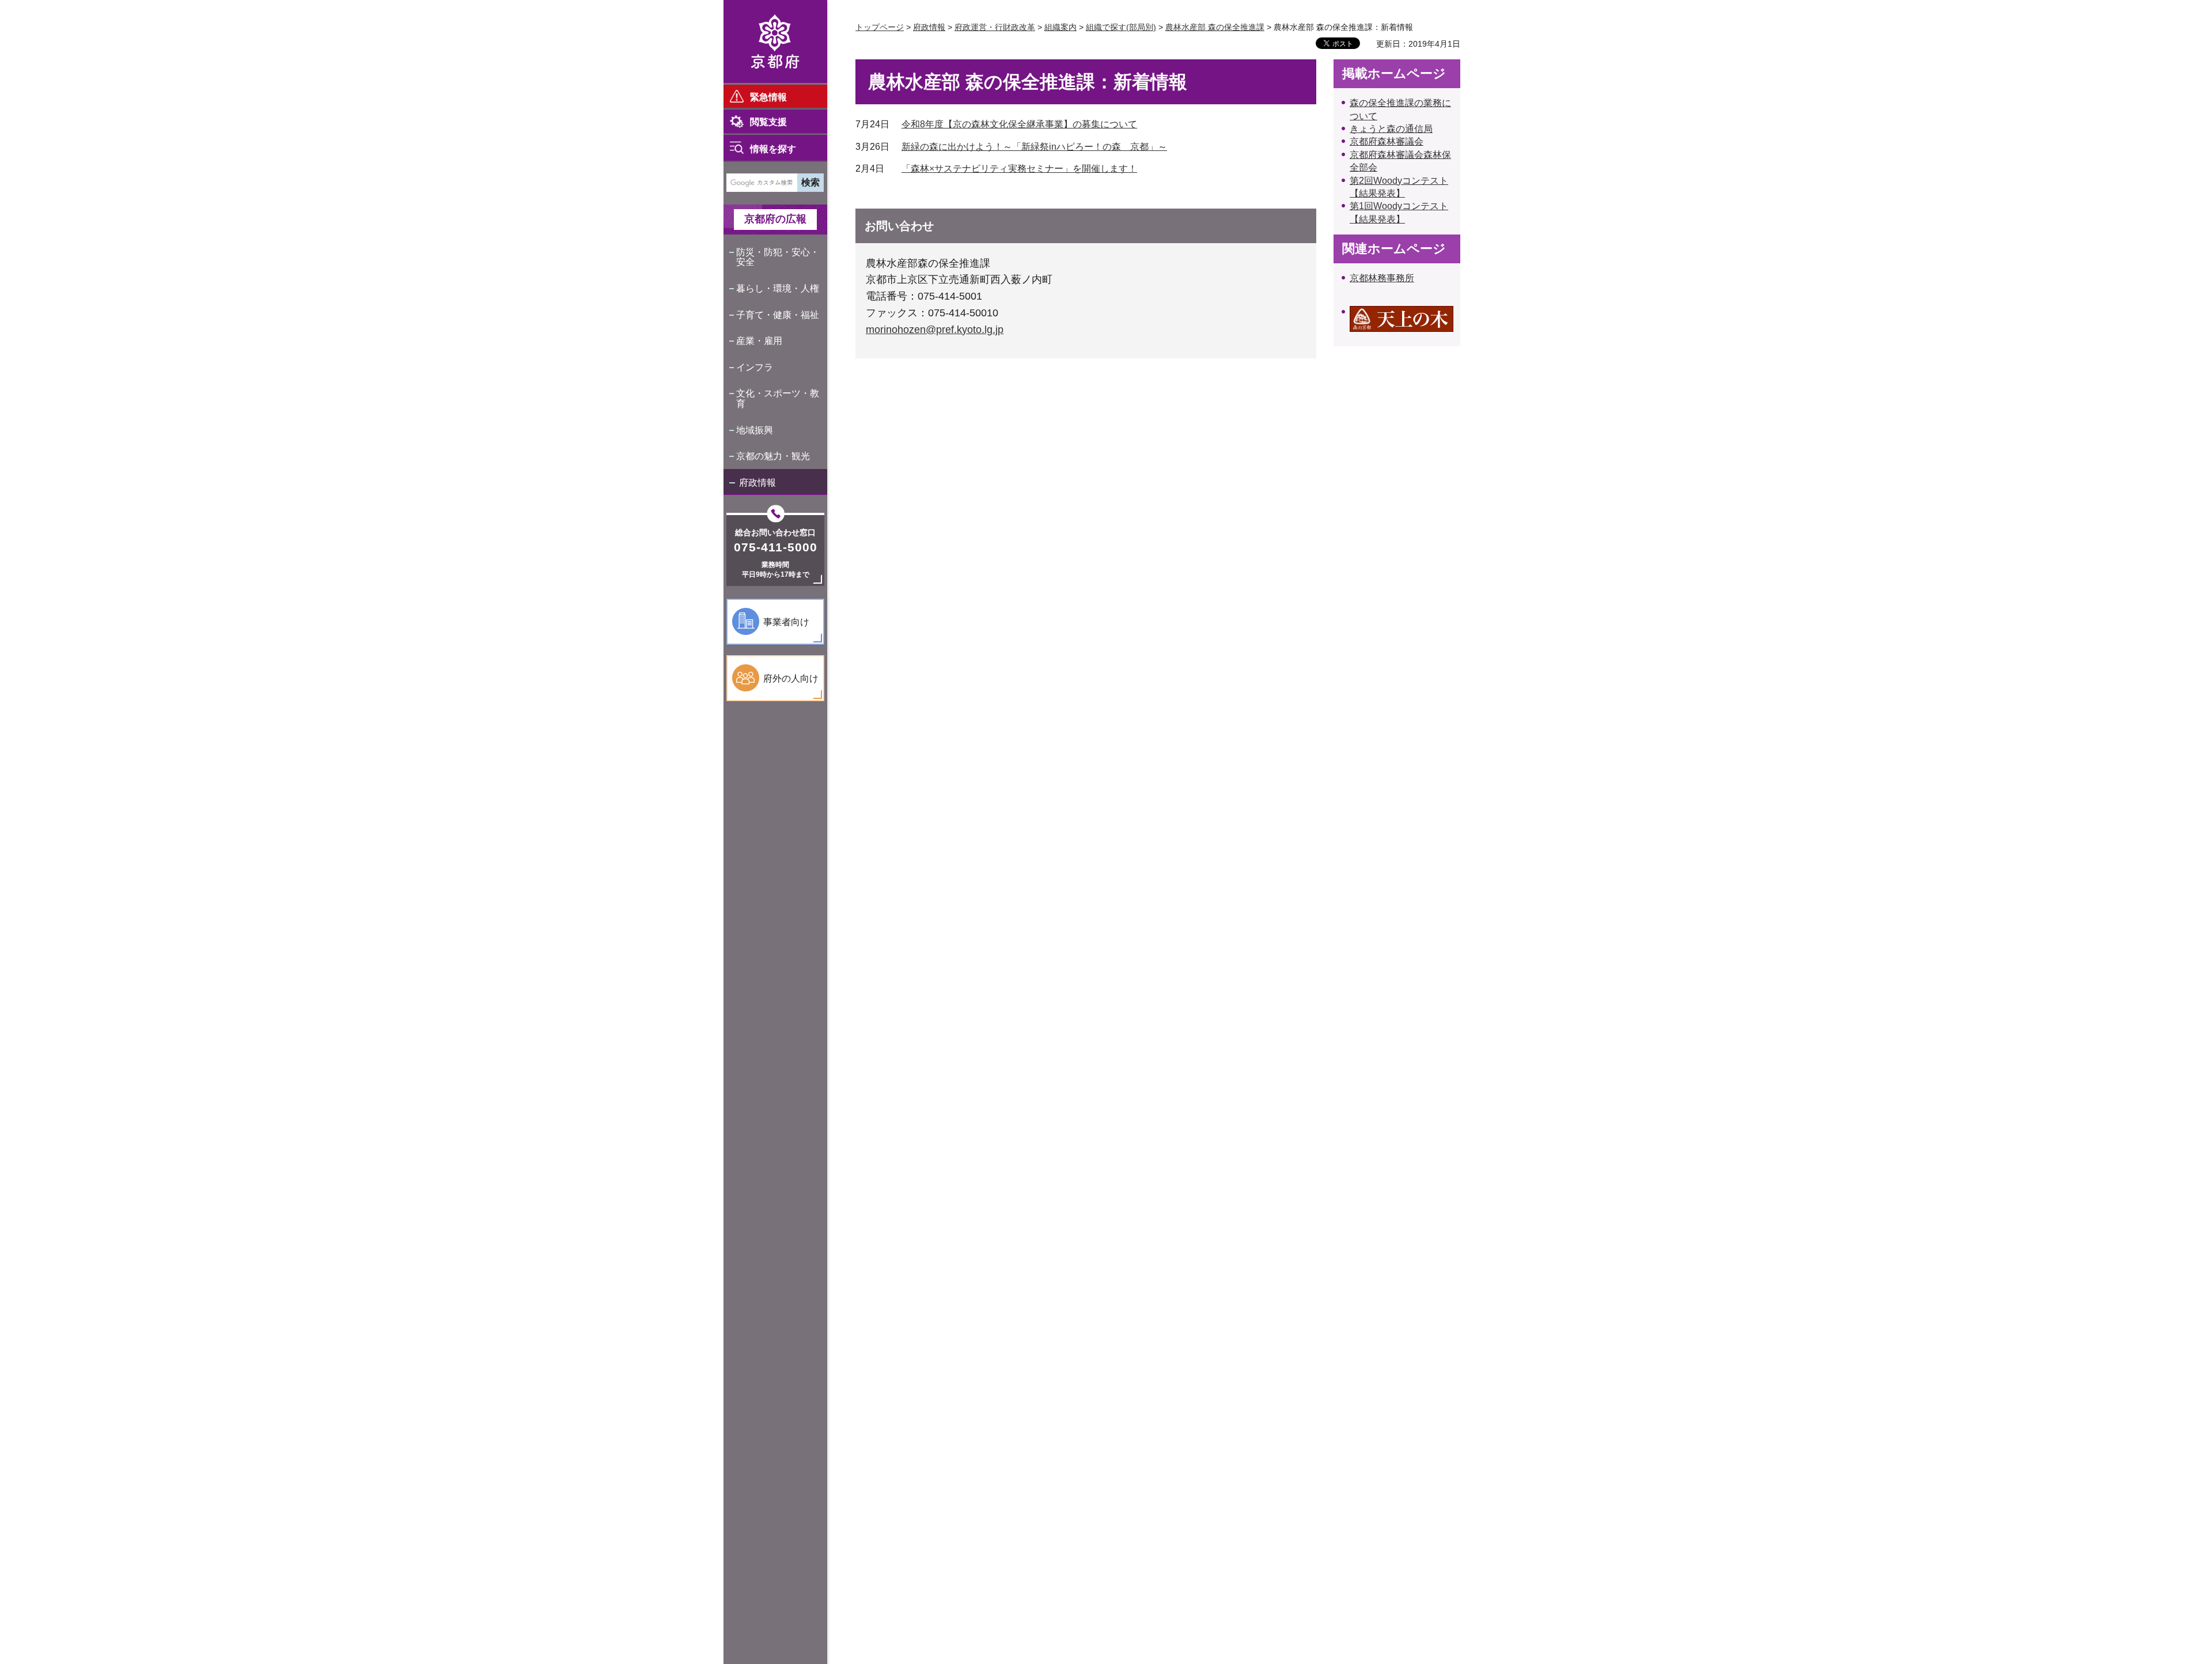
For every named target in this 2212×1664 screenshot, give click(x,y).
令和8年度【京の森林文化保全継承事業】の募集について (1019, 124)
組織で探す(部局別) (1121, 27)
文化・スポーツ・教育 (778, 398)
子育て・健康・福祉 (778, 315)
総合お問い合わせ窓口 (775, 532)
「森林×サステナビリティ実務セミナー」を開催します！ (1019, 169)
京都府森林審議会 (1387, 141)
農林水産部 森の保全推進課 (1215, 27)
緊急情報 (768, 97)
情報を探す (773, 149)
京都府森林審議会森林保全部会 (1400, 161)
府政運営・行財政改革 (995, 27)
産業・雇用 (759, 341)
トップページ (880, 27)
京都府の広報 (775, 219)
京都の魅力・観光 (773, 456)
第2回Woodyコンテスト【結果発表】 (1399, 187)
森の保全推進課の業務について (1400, 109)
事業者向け (786, 622)
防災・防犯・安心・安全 (778, 257)
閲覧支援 (768, 122)
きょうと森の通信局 (1391, 129)
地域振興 (755, 430)
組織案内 (1060, 27)
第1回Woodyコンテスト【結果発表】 (1399, 212)
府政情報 (757, 483)
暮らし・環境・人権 (778, 288)
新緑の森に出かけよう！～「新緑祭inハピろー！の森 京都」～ (1034, 147)
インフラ (755, 367)
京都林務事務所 (1382, 278)
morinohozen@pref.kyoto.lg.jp (935, 330)
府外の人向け (791, 678)
